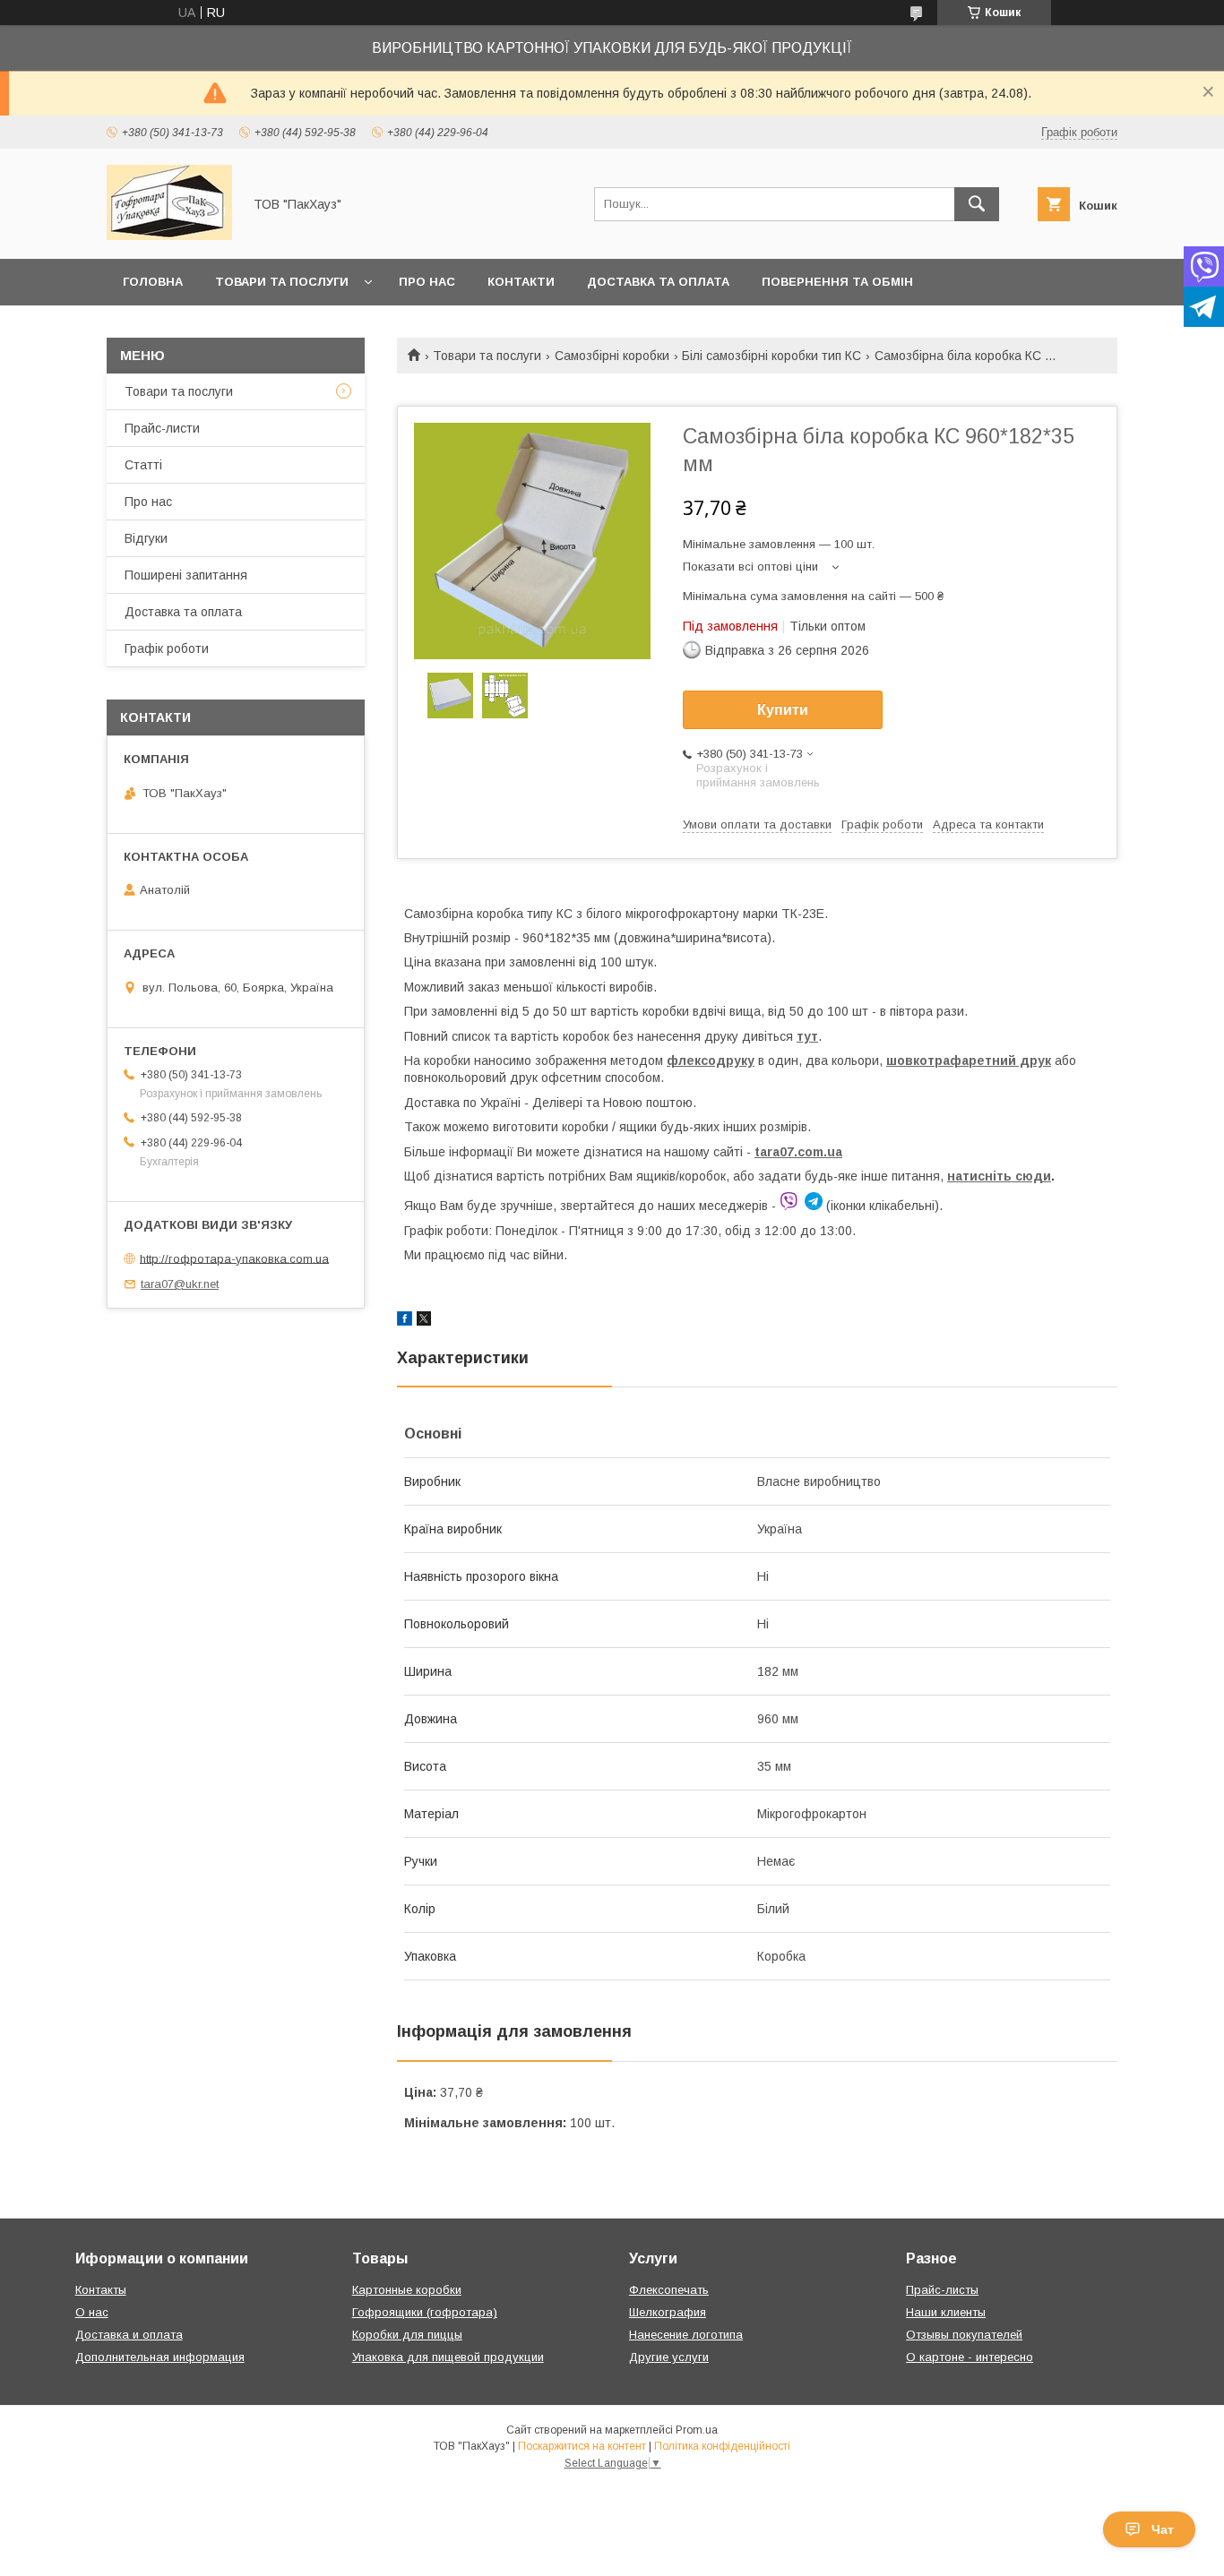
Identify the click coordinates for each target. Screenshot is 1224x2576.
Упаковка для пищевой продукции (448, 2357)
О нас (92, 2312)
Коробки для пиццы (407, 2335)
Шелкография (668, 2312)
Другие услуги (669, 2357)
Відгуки (146, 538)
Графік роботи (167, 648)
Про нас (427, 282)
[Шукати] (977, 204)
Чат (1163, 2529)
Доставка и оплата (129, 2335)
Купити (783, 710)
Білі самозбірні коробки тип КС (771, 356)
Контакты (101, 2290)
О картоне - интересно (970, 2357)
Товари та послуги (282, 282)
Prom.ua (697, 2430)
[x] (424, 1321)
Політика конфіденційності (722, 2446)
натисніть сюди (999, 1176)
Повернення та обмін (837, 282)
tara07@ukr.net (180, 1284)
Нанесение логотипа (686, 2335)
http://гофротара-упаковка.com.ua (234, 1258)
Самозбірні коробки (612, 356)
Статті (143, 465)
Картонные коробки (407, 2290)
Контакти (521, 282)
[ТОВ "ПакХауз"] (169, 236)
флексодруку (711, 1060)
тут (807, 1036)
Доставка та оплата (658, 282)
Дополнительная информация (160, 2357)
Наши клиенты (946, 2312)
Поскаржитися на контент (582, 2446)
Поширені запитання (186, 575)
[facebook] (405, 1321)
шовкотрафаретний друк (969, 1060)
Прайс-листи (162, 428)
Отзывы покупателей (964, 2335)
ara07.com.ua (801, 1152)
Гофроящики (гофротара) (425, 2312)
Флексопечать (669, 2290)
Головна (153, 282)
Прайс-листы (942, 2290)
